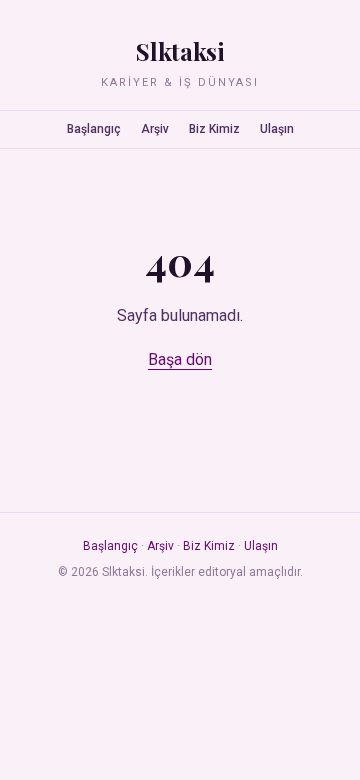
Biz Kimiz (214, 129)
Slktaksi (180, 51)
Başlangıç (94, 129)
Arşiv (155, 129)
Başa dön (180, 359)
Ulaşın (277, 129)
